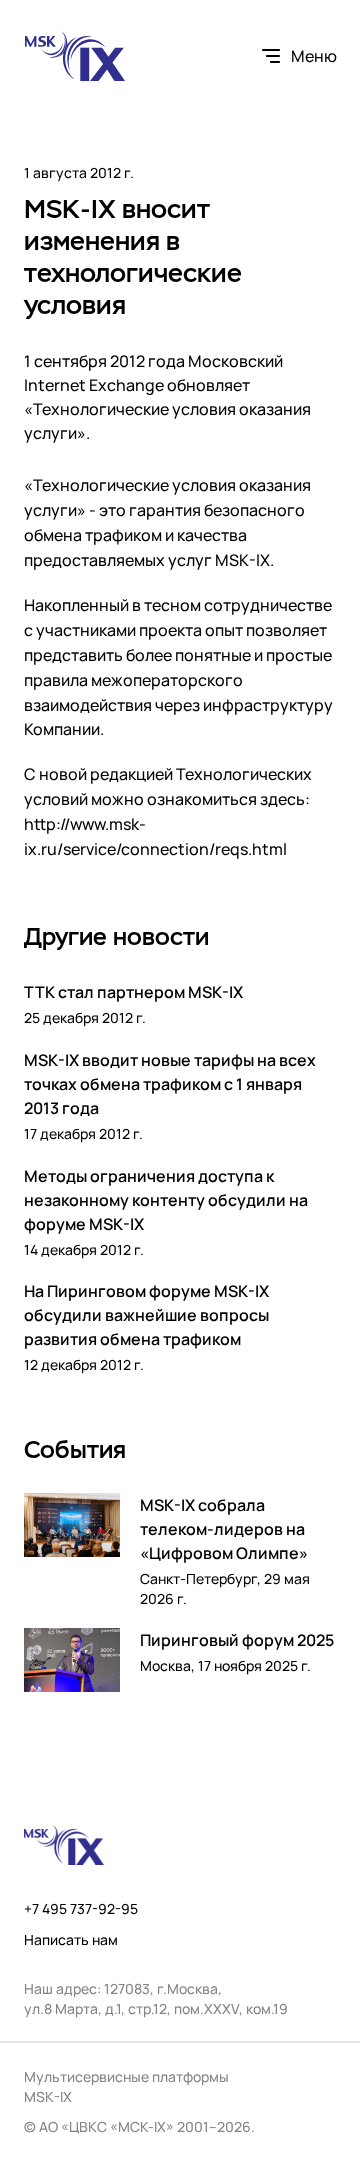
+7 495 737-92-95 (81, 1909)
